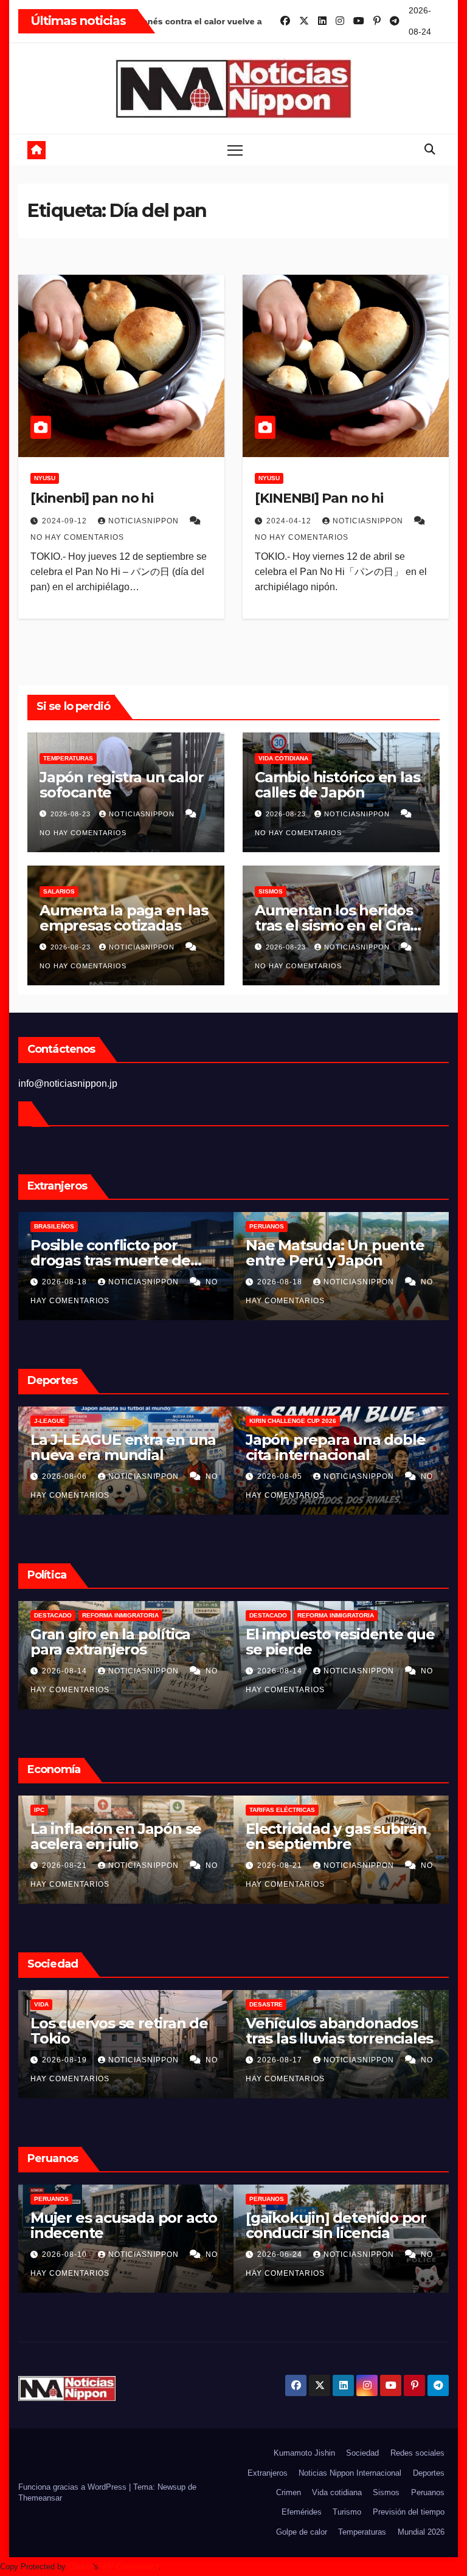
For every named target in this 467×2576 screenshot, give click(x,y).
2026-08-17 (281, 2060)
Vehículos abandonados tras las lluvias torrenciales (339, 2031)
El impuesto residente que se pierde (340, 1642)
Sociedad (362, 2453)
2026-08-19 (66, 2060)
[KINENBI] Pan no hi (319, 498)
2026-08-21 (66, 1865)
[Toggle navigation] (235, 150)
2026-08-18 (66, 1282)
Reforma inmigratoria (120, 1615)
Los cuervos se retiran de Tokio (119, 2031)
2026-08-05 (281, 1476)
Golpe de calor (302, 2532)
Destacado (53, 1615)
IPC (39, 1810)
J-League (50, 1421)
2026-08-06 (66, 1476)
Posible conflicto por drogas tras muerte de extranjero (110, 1260)
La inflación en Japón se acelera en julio (116, 1836)
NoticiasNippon (145, 521)
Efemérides (302, 2512)
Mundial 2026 (421, 2532)
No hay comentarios (77, 537)
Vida (41, 2004)
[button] (430, 150)
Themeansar (40, 2498)
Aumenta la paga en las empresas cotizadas (124, 918)
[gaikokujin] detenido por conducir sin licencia (336, 2225)
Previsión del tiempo (409, 2512)
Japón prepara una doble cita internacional (335, 1447)
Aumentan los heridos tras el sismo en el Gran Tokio (337, 925)
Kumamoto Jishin (304, 2453)
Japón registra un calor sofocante (121, 785)
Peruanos (267, 1226)
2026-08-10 (66, 2254)
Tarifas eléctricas (282, 1810)
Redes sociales (417, 2453)
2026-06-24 (281, 2254)
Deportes (429, 2473)
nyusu (45, 478)
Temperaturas (68, 758)
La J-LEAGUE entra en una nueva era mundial (123, 1447)
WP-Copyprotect (130, 2567)
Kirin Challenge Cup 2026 (293, 1421)
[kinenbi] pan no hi (92, 498)
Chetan (81, 2567)
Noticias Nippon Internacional (350, 2473)
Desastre (266, 2004)
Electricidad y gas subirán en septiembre (336, 1836)
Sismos (271, 891)
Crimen (289, 2492)
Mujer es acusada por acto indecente (124, 2225)
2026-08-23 (72, 814)
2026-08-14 (66, 1671)
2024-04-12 (290, 521)
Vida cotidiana (283, 758)
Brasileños (54, 1226)
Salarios (59, 891)
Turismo (347, 2512)
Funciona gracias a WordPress (74, 2487)
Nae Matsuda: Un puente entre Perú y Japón (335, 1253)
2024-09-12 (66, 521)
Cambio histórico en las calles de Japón (337, 785)
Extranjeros (268, 2473)
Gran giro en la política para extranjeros (110, 1642)
